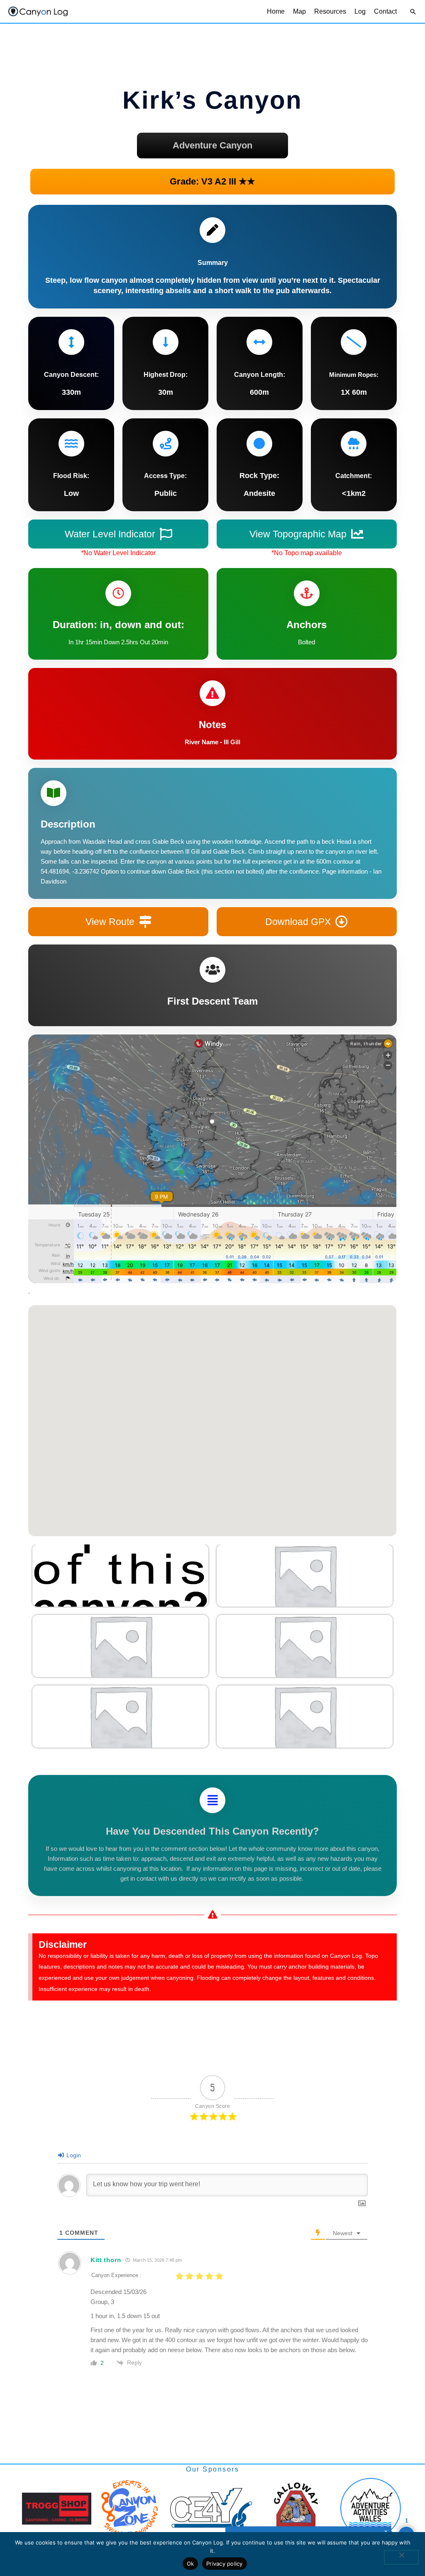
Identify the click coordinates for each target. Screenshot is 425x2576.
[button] (413, 12)
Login (73, 2155)
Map (299, 11)
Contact (385, 11)
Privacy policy (225, 2564)
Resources (330, 11)
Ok (191, 2564)
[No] (401, 2557)
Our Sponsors (212, 2469)
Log (360, 11)
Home (276, 11)
